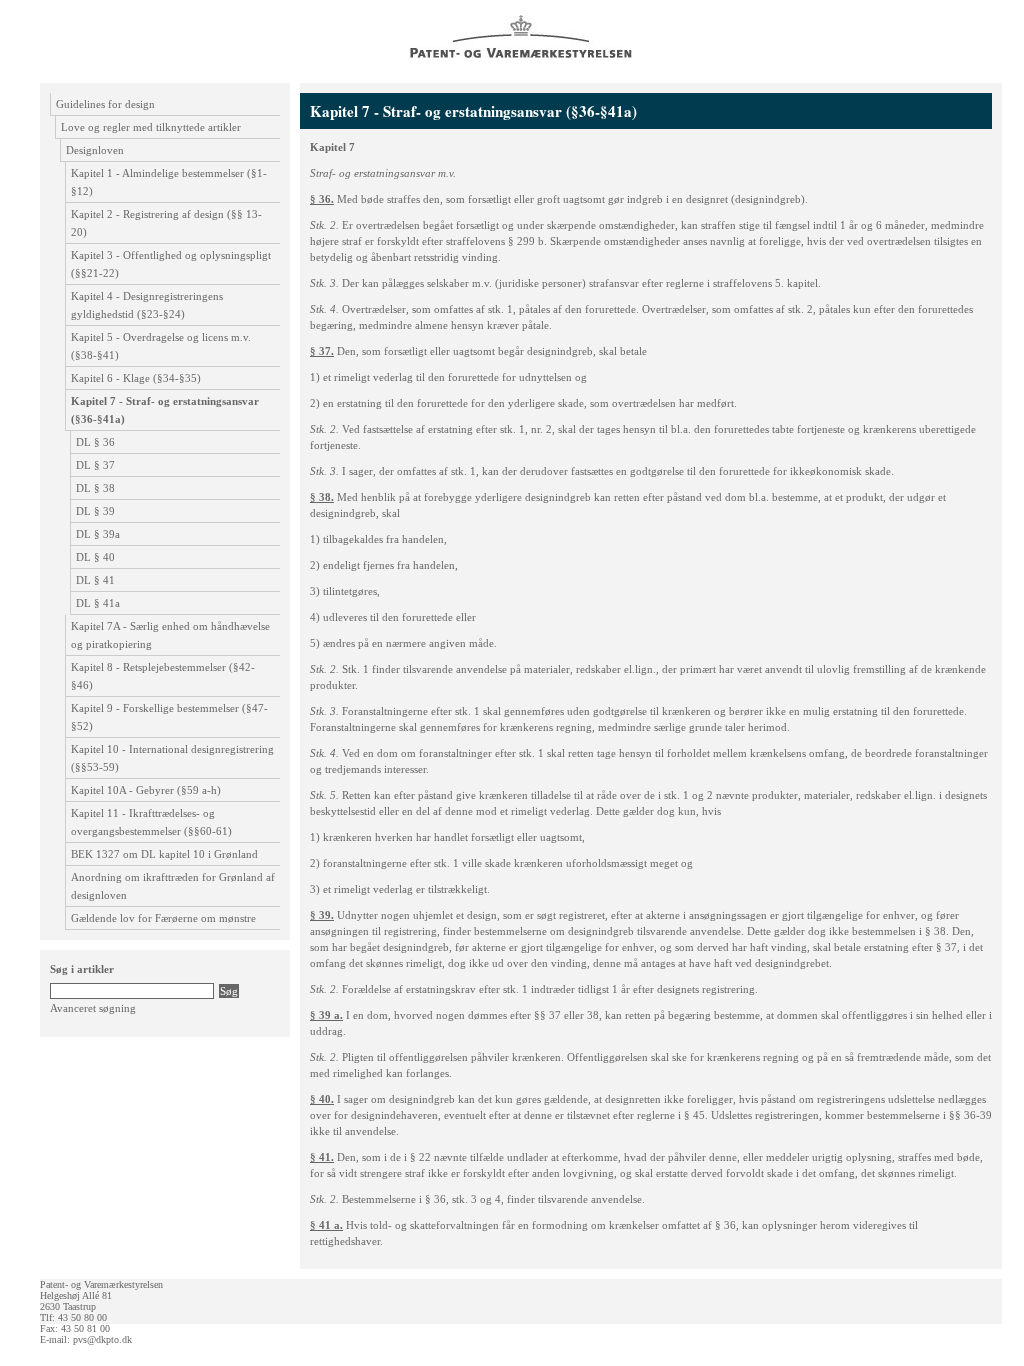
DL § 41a (98, 603)
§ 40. (322, 1099)
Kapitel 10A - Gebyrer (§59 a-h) (146, 790)
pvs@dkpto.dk (102, 1339)
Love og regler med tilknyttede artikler (151, 127)
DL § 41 (95, 580)
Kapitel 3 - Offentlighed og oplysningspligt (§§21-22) (171, 264)
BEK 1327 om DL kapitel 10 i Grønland (164, 854)
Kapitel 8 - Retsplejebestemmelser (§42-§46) (163, 676)
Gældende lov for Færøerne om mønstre (163, 918)
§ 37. (322, 351)
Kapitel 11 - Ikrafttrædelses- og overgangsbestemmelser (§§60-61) (151, 822)
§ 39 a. (326, 1015)
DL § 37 (95, 465)
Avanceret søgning (93, 1008)
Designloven (95, 150)
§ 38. (322, 497)
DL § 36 (95, 442)
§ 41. (322, 1157)
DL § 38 (95, 488)
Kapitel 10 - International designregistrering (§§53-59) (172, 758)
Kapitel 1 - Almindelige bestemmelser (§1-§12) (169, 182)
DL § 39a (98, 534)
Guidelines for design (105, 104)
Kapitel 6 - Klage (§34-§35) (136, 378)
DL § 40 (95, 557)
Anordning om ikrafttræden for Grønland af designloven (173, 886)
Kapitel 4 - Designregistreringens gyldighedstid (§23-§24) (147, 305)
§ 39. (322, 915)
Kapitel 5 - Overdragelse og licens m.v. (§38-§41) (161, 346)
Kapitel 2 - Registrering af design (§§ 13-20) (166, 223)
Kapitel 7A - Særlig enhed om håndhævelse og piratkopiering (170, 635)
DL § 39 (95, 511)
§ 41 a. (326, 1225)
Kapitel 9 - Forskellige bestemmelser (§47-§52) (169, 717)
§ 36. (322, 199)
